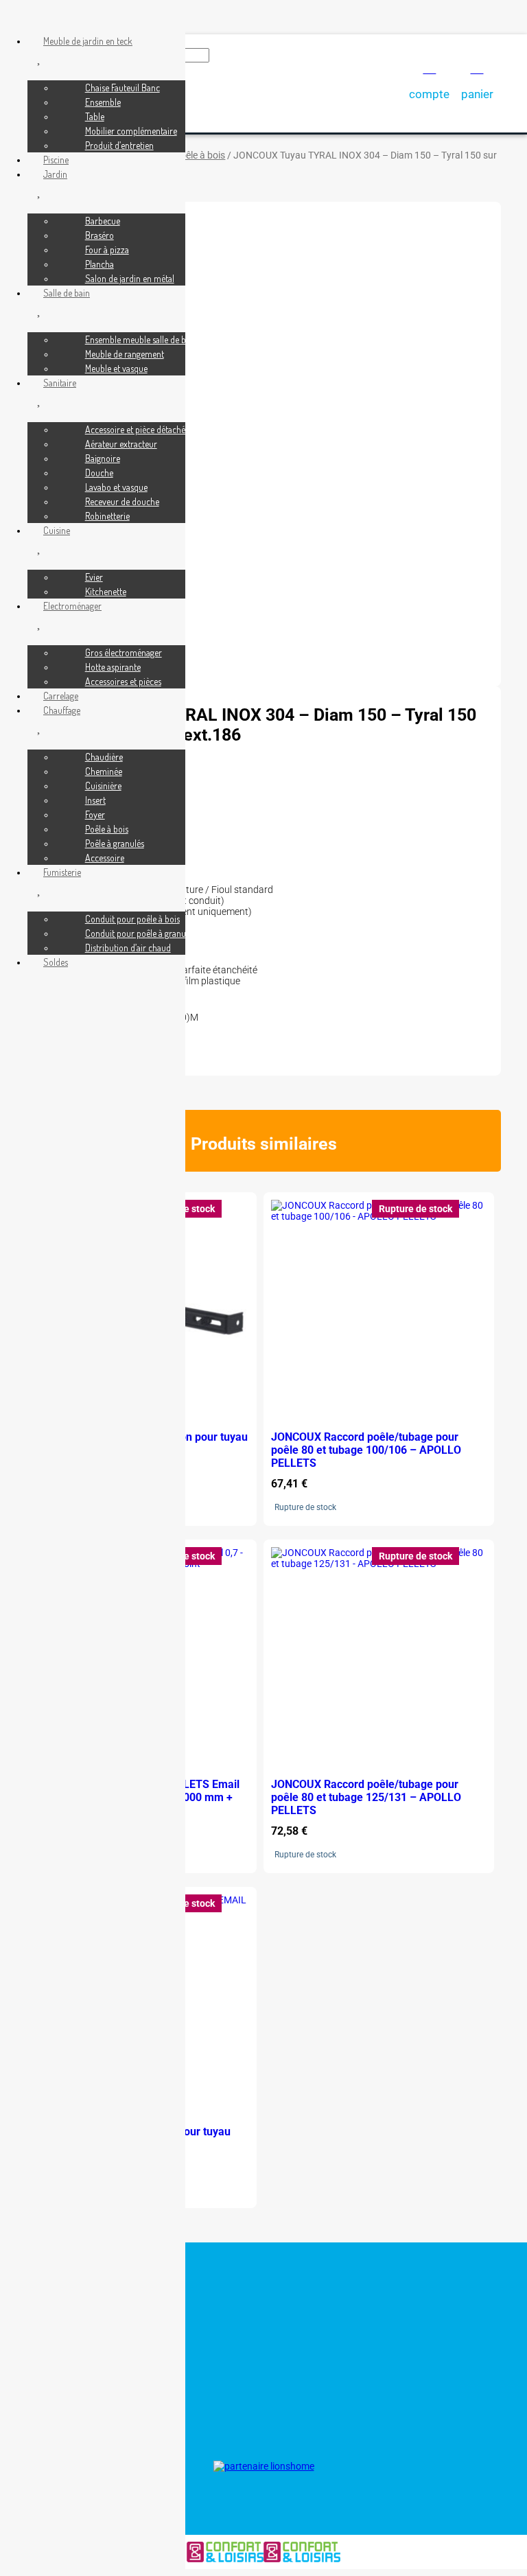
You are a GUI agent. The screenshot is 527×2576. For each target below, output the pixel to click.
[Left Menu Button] (14, 16)
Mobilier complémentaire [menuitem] (131, 131)
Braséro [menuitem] (99, 235)
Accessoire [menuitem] (105, 858)
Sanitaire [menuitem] (60, 383)
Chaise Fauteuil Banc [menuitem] (122, 88)
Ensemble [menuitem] (103, 102)
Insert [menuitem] (95, 800)
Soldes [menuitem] (56, 962)
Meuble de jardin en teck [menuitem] (88, 41)
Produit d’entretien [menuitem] (119, 145)
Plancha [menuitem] (99, 264)
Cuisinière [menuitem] (103, 786)
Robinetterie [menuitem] (107, 516)
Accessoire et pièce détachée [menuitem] (137, 429)
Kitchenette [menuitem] (106, 591)
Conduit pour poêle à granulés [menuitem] (140, 933)
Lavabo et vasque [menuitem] (116, 487)
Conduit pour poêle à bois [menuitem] (132, 919)
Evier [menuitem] (94, 577)
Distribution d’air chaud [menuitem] (128, 948)
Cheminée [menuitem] (104, 771)
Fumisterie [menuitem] (62, 872)
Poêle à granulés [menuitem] (115, 843)
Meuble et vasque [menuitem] (116, 368)
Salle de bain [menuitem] (67, 293)
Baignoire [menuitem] (103, 458)
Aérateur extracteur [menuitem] (121, 444)
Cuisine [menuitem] (57, 530)
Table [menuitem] (95, 116)
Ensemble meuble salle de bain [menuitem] (141, 339)
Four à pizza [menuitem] (107, 250)
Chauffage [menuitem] (62, 710)
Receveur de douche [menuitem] (122, 501)
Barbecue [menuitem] (103, 221)
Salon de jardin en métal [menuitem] (130, 278)
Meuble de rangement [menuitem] (125, 354)
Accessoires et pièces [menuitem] (123, 681)
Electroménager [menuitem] (72, 606)
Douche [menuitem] (99, 473)
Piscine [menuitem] (56, 160)
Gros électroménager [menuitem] (124, 652)
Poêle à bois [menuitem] (107, 829)
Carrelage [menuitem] (61, 696)
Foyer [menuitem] (95, 814)
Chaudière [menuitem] (104, 757)
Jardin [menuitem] (55, 174)
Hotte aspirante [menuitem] (113, 667)
